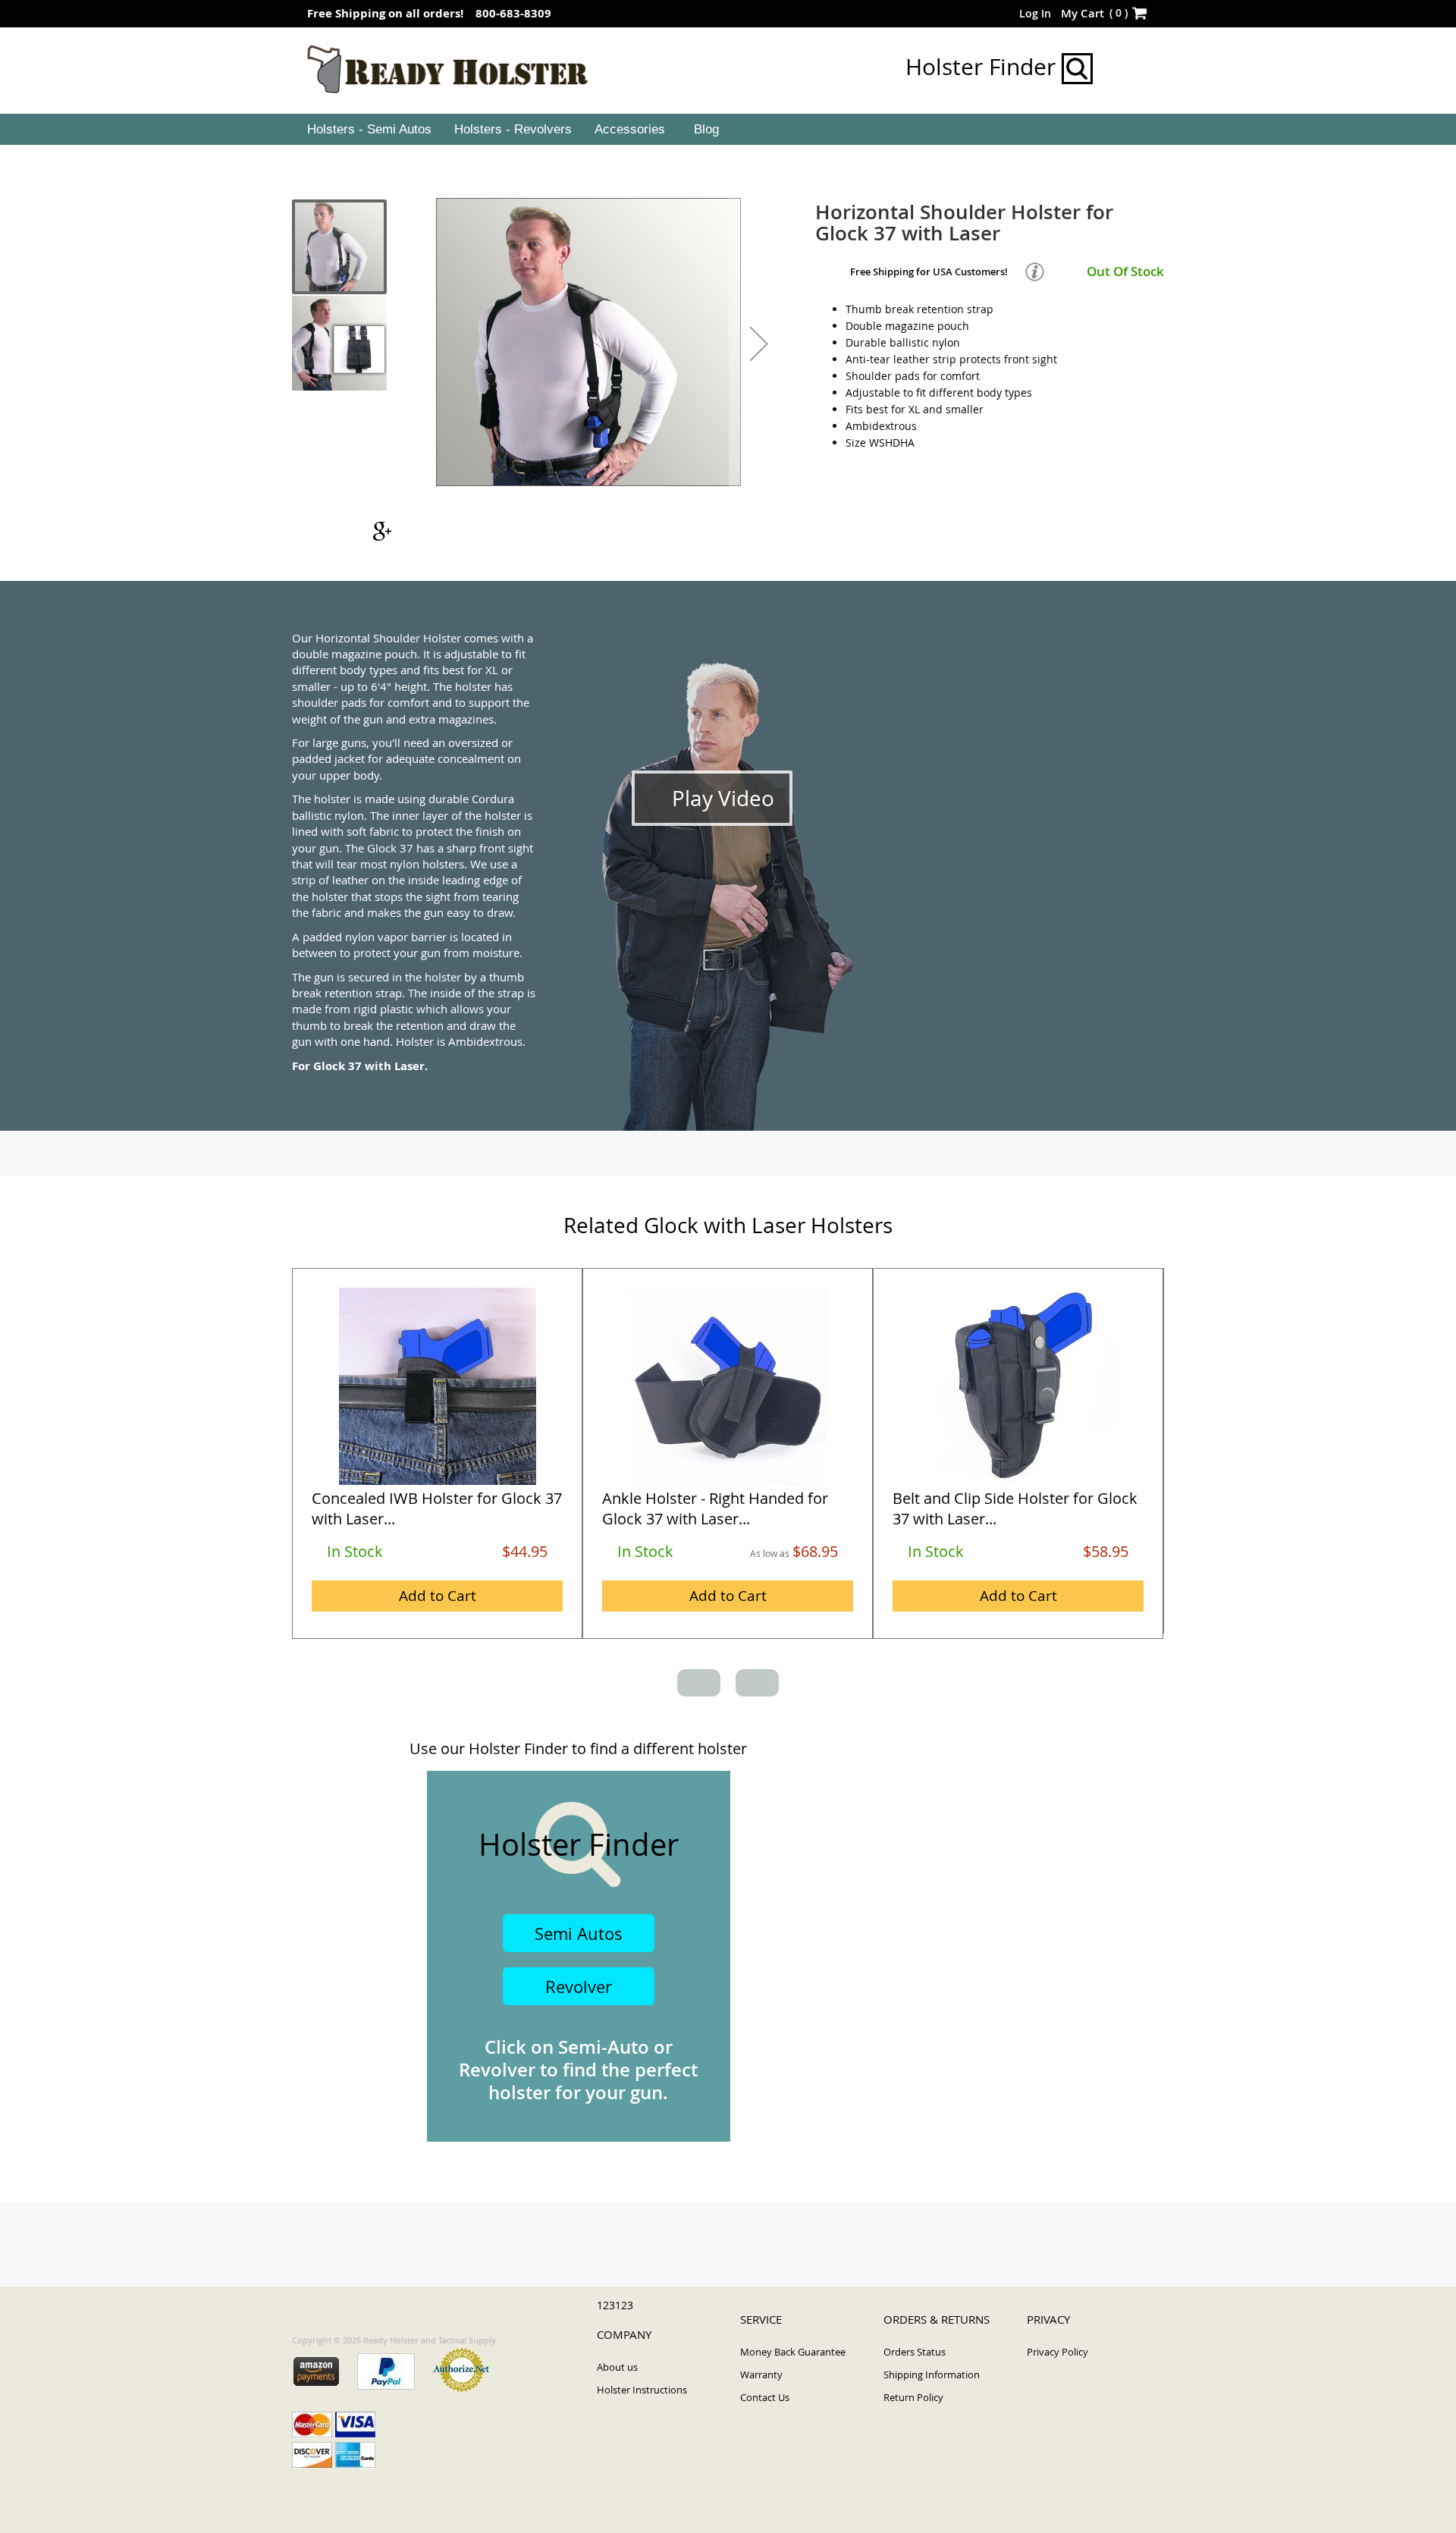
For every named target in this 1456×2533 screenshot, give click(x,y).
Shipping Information (932, 2374)
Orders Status (915, 2352)
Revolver (579, 1987)
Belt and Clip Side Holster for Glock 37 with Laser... (1015, 1508)
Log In (1035, 13)
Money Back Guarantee (793, 2352)
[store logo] (448, 70)
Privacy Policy (1057, 2352)
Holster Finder (984, 67)
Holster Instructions (642, 2390)
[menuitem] (368, 130)
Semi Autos (579, 1933)
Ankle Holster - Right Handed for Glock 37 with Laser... (715, 1508)
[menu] (728, 130)
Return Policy (913, 2397)
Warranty (761, 2374)
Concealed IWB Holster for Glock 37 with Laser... (437, 1508)
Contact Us (765, 2397)
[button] (759, 344)
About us (617, 2367)
